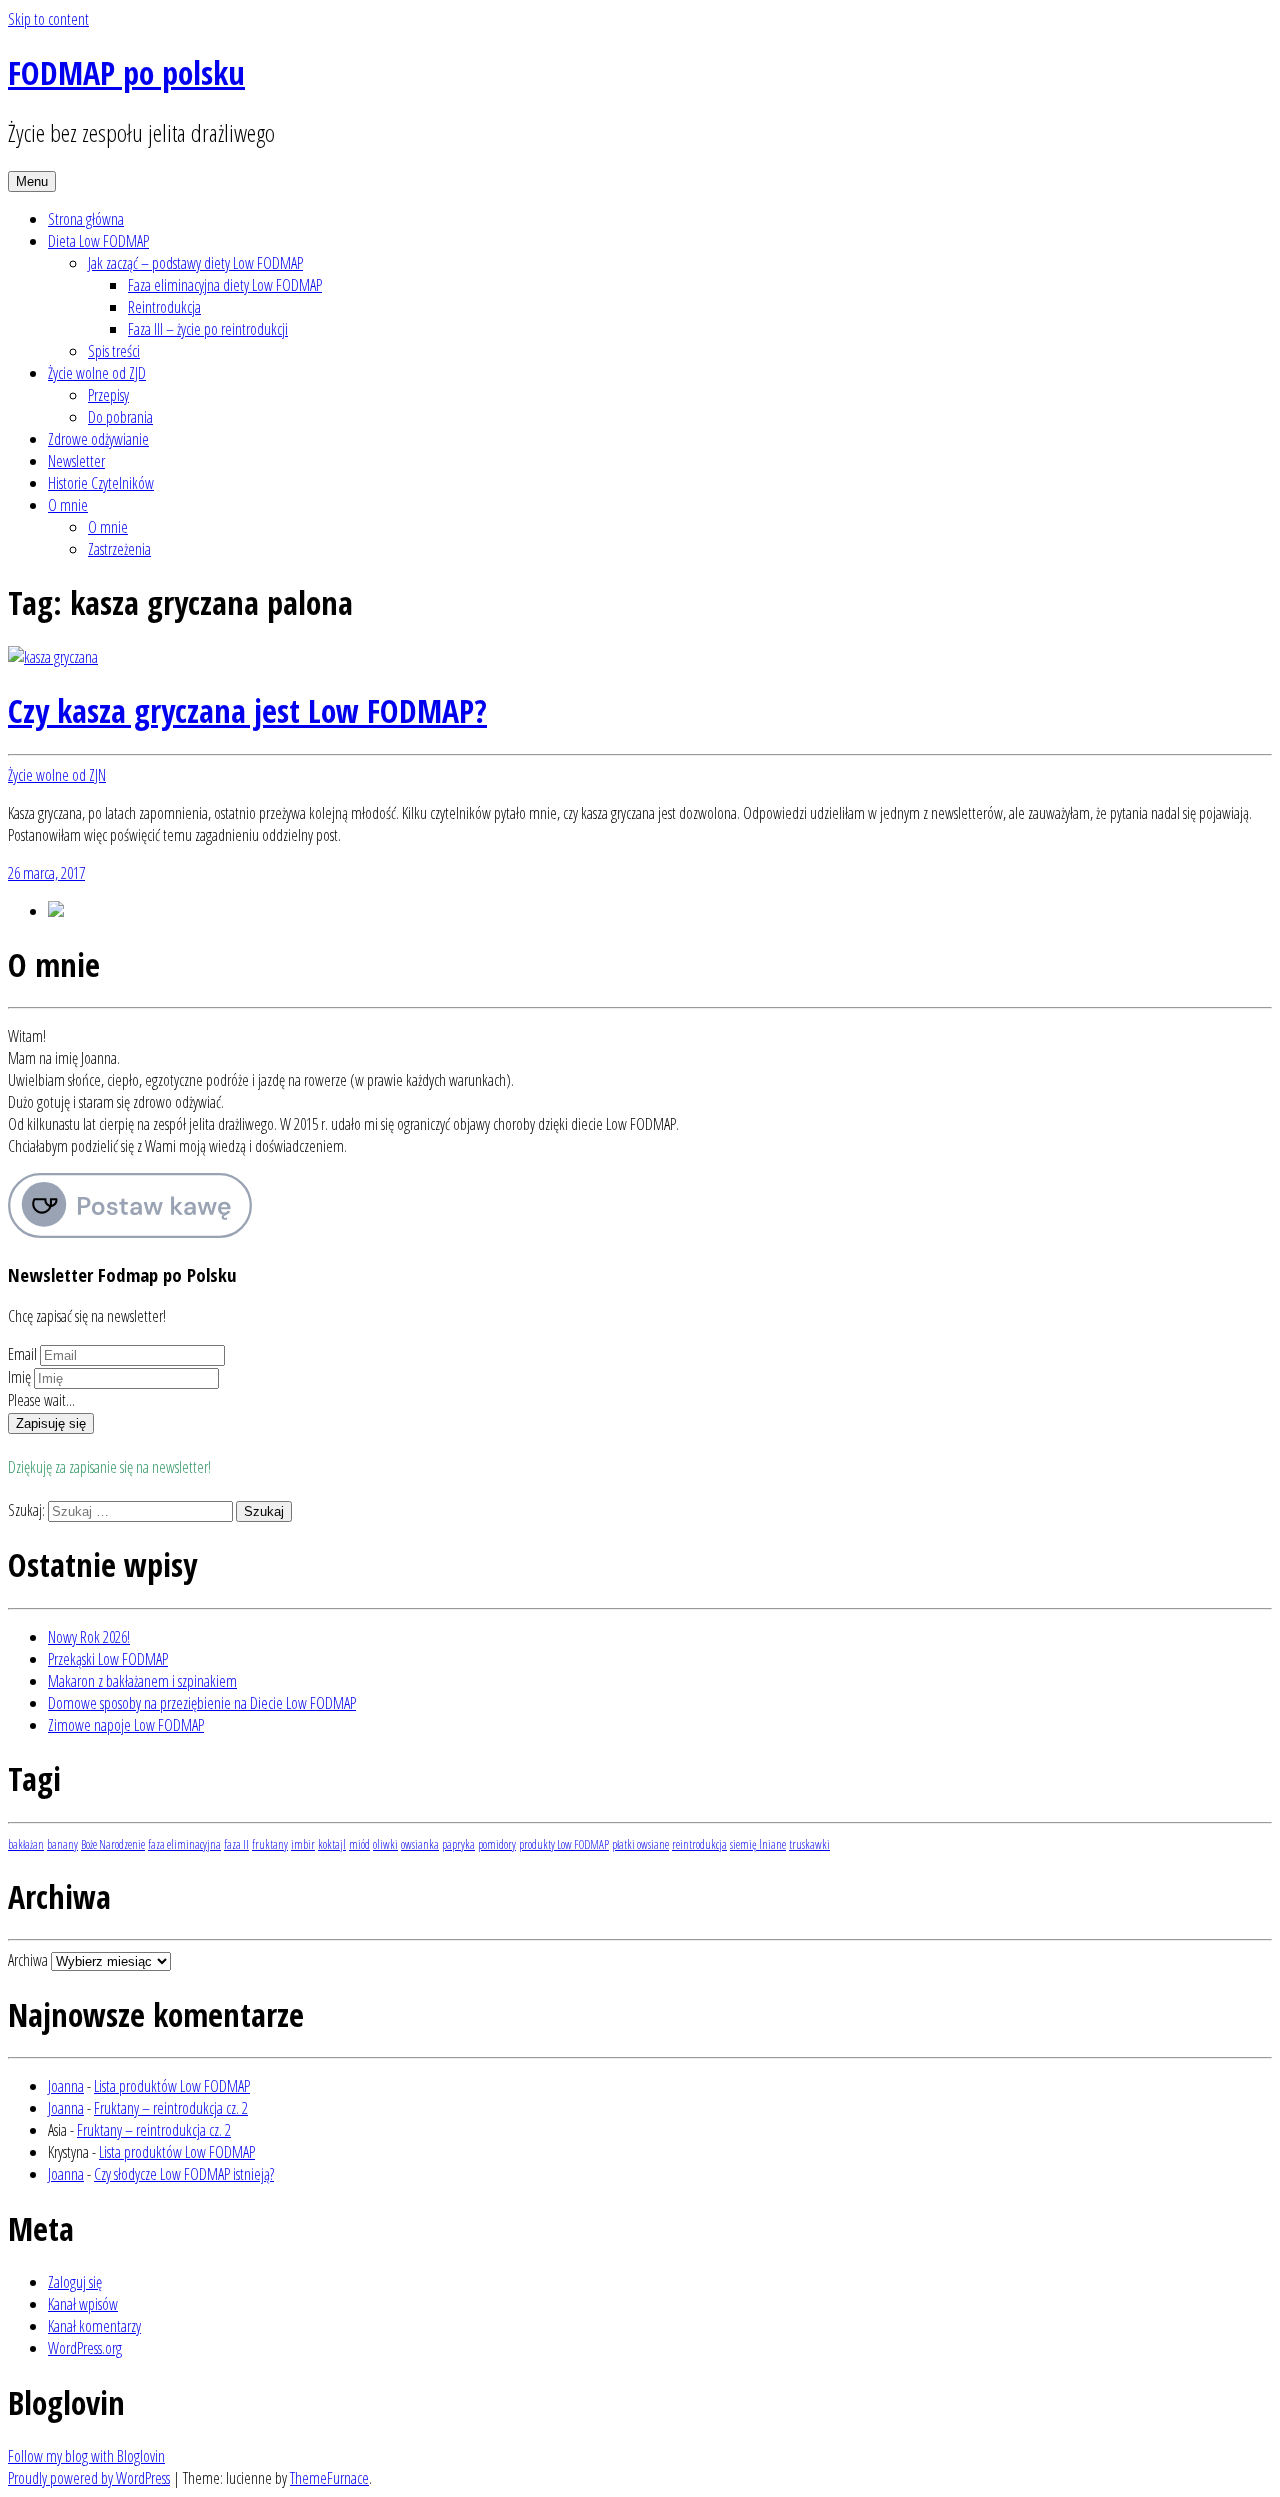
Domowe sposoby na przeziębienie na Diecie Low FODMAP (202, 1703)
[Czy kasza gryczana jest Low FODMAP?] (53, 657)
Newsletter (76, 461)
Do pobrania (120, 417)
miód (359, 1844)
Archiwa (28, 1960)
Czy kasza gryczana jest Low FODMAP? (247, 710)
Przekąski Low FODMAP (108, 1659)
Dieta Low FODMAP (98, 241)
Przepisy (108, 395)
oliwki (385, 1844)
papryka (458, 1844)
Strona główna (86, 219)
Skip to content (48, 19)
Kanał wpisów (83, 2304)
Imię (19, 1377)
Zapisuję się (51, 1423)
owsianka (420, 1844)
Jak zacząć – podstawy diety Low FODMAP (195, 263)
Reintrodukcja (164, 307)
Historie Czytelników (101, 483)
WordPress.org (85, 2348)
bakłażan (26, 1844)
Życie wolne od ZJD (97, 373)
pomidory (497, 1844)
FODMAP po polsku (126, 72)
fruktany (270, 1844)
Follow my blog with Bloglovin (86, 2456)
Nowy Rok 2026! (89, 1637)
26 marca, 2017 (46, 873)
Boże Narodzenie (113, 1844)
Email (22, 1354)
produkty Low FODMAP (564, 1844)
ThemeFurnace (329, 2478)
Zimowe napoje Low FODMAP (126, 1725)
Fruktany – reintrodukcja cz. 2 (171, 2108)
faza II (236, 1844)
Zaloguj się (75, 2282)
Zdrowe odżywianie (98, 439)
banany (62, 1844)
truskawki (809, 1844)
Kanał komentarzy (94, 2326)
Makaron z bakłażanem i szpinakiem (142, 1681)
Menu (32, 181)
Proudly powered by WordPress (89, 2478)
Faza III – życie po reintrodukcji (208, 329)
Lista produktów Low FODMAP (172, 2086)
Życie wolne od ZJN (57, 775)
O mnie (68, 505)
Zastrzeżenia (119, 549)
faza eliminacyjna (184, 1844)
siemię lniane (758, 1844)
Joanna (66, 2086)
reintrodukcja (699, 1844)
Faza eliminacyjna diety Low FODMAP (225, 285)
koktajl (332, 1844)
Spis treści (114, 351)
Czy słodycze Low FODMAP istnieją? (184, 2174)
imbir (303, 1844)
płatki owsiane (640, 1844)
